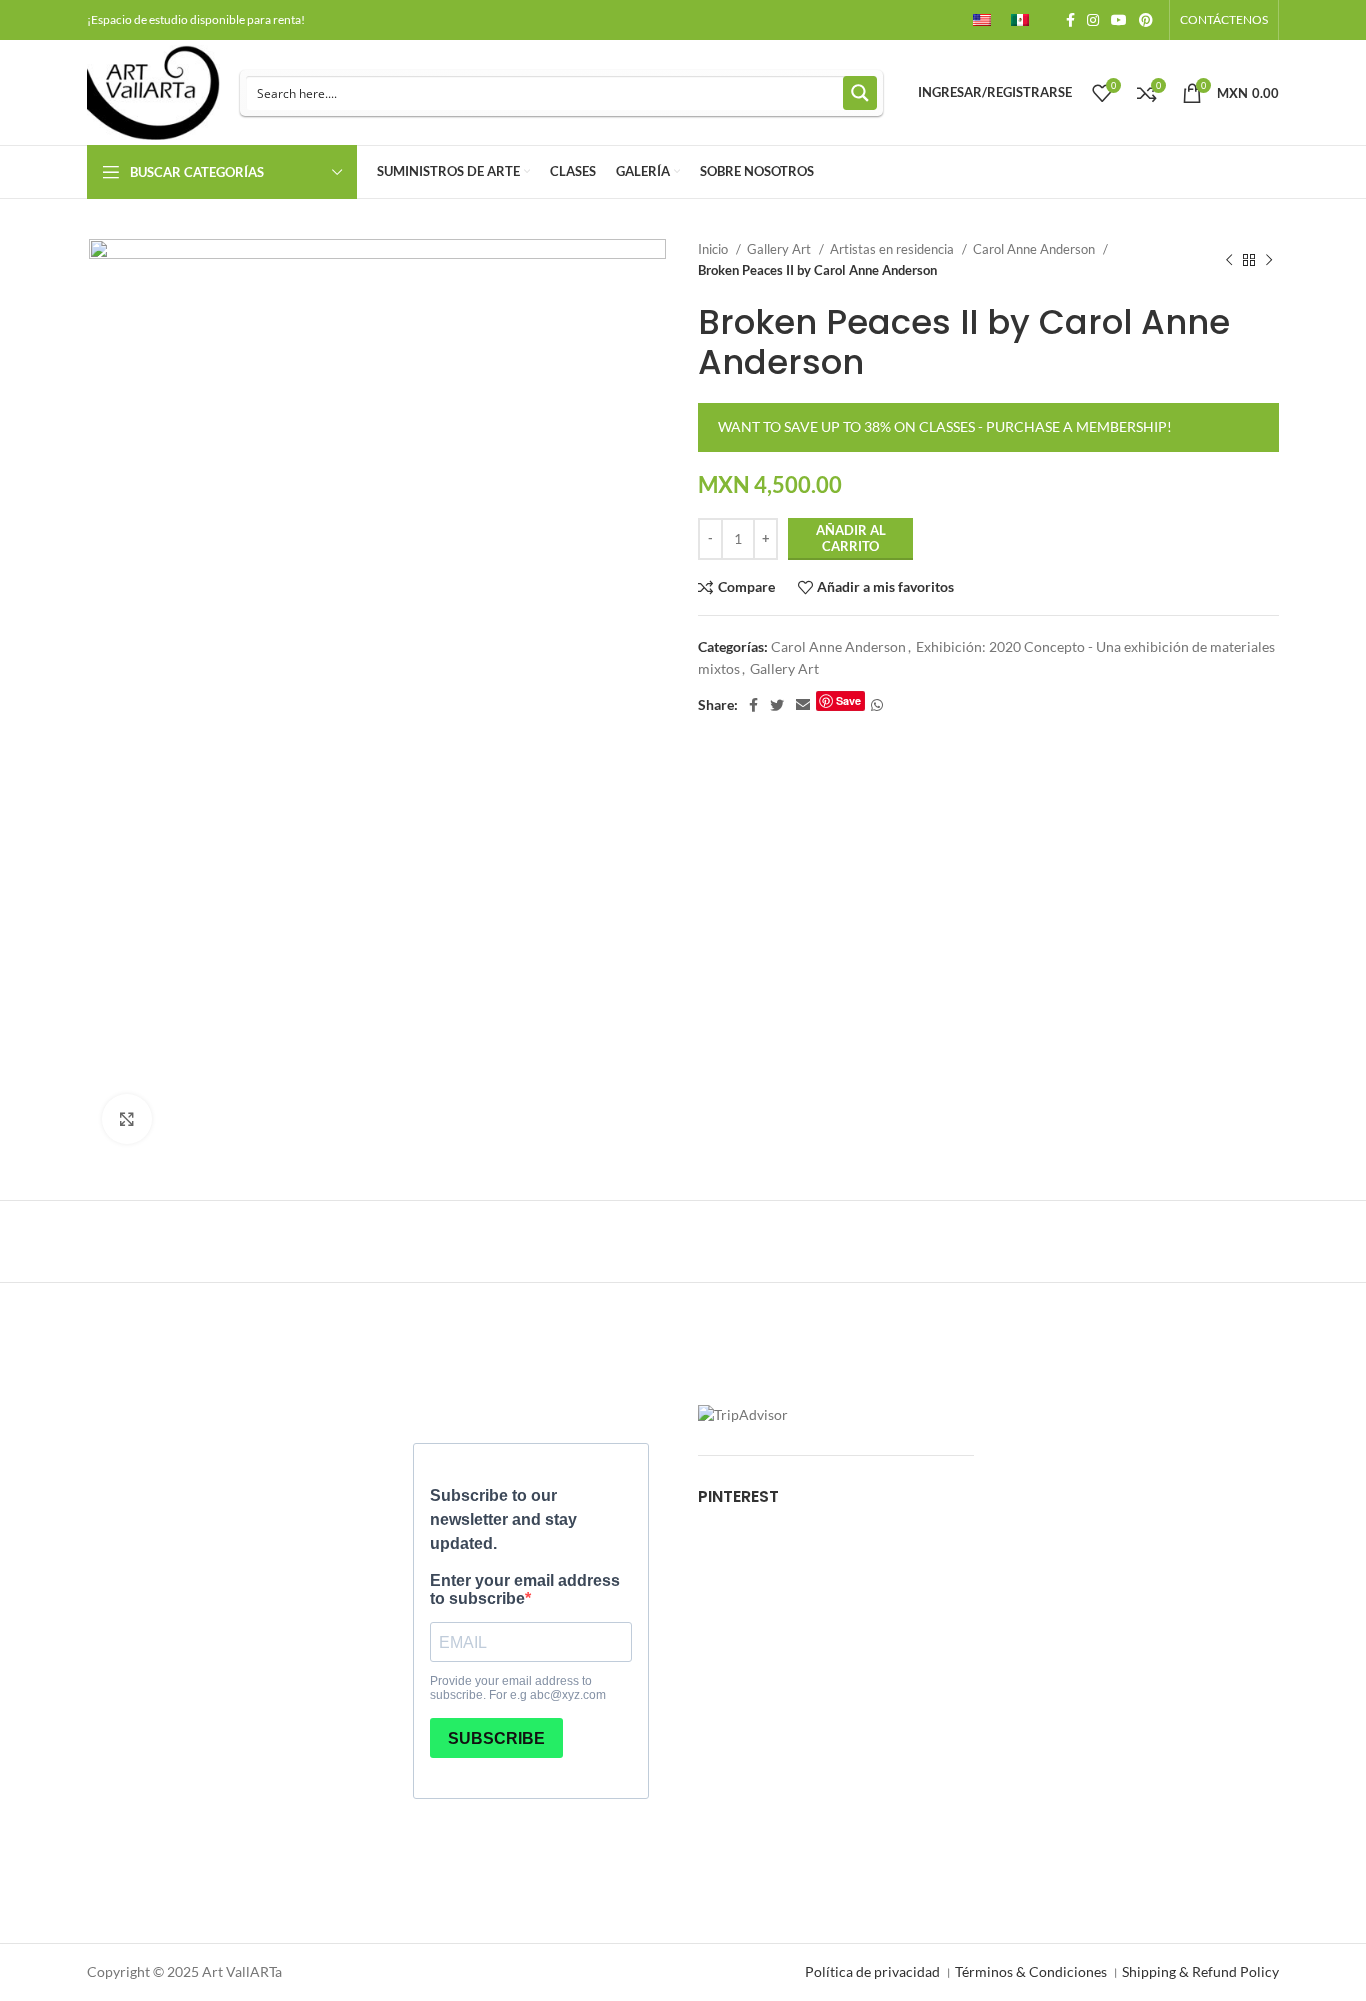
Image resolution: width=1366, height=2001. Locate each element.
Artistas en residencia (893, 249)
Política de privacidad (872, 1971)
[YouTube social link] (1119, 20)
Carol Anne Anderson (1035, 249)
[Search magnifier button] (860, 93)
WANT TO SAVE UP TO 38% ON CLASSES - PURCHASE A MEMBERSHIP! (945, 426)
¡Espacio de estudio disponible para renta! (196, 19)
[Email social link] (803, 705)
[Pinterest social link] (1146, 20)
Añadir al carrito (851, 538)
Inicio (714, 249)
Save (848, 700)
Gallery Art (780, 249)
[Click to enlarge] (127, 1119)
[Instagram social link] (1093, 20)
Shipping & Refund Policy (1200, 1971)
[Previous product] (1229, 260)
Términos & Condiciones (1031, 1971)
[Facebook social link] (1070, 20)
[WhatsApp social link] (877, 705)
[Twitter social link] (777, 705)
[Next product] (1269, 260)
